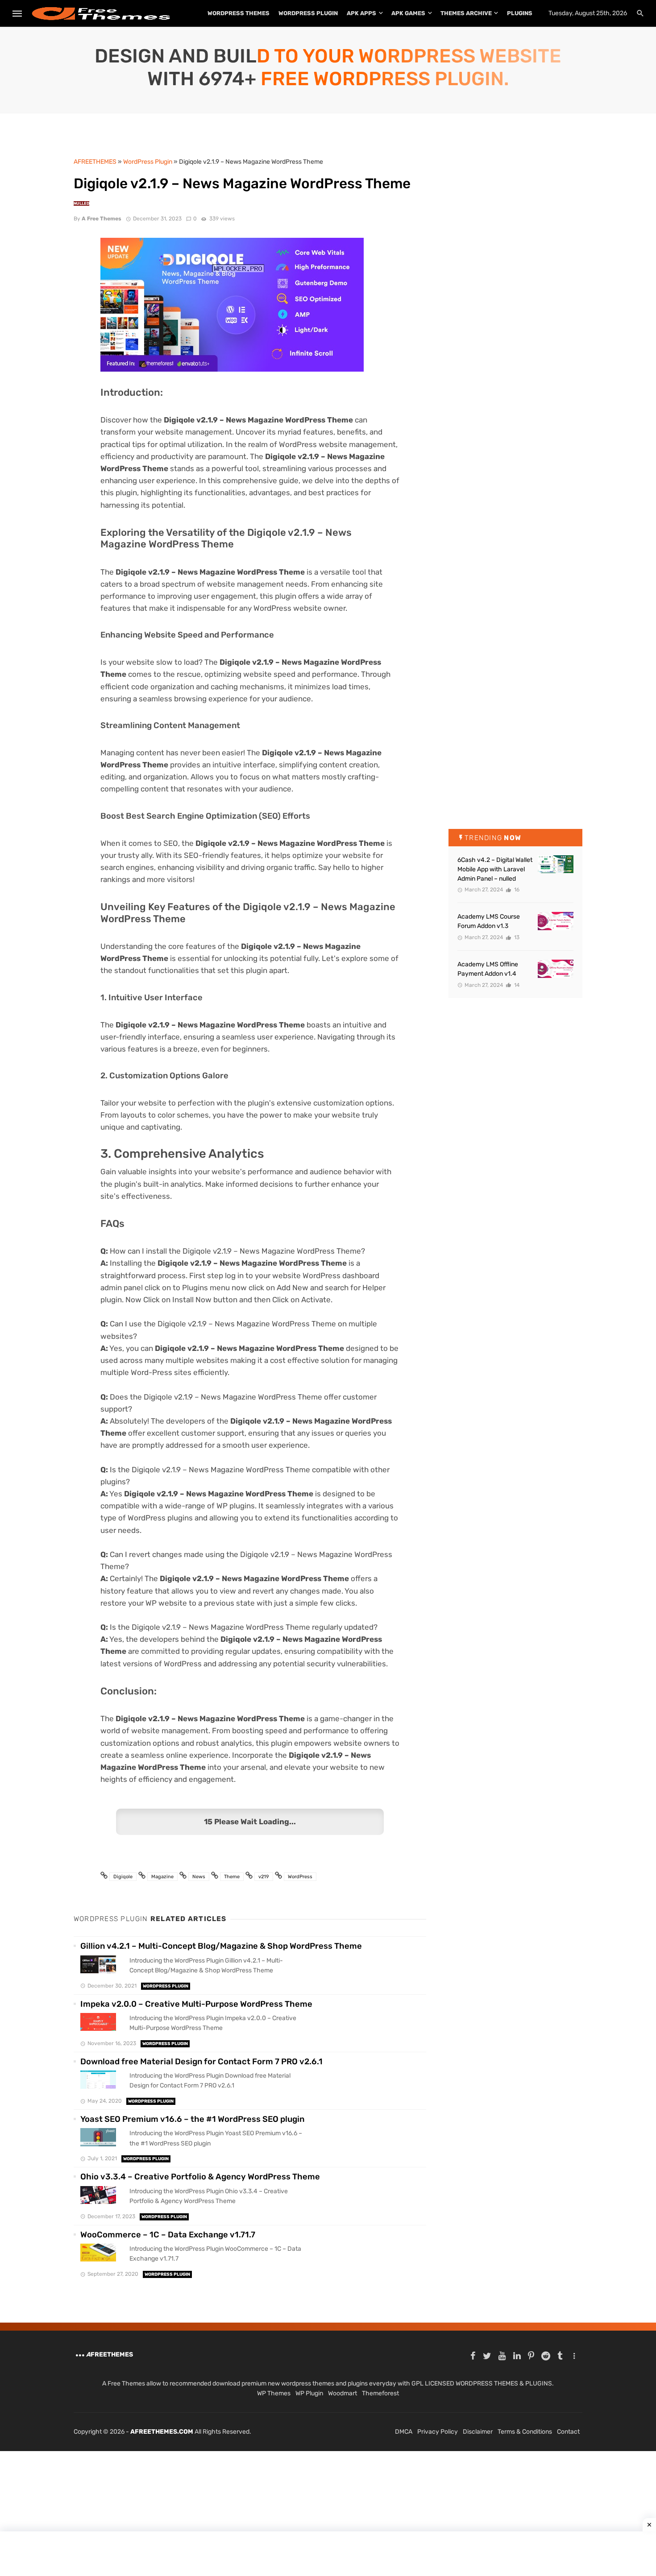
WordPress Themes (239, 13)
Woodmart (343, 2393)
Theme (232, 1877)
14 (516, 985)
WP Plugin (309, 2393)
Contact (568, 2432)
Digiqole (123, 1877)
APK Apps (361, 13)
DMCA (404, 2432)
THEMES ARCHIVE (466, 13)
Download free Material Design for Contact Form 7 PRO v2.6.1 (201, 2062)
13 (516, 937)
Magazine (162, 1877)
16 (516, 890)
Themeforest (380, 2393)
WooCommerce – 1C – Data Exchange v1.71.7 (168, 2235)
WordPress (300, 1877)
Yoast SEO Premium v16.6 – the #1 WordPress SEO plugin (192, 2119)
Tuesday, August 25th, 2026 (588, 13)
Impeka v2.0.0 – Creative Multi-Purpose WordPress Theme (196, 2004)
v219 (264, 1877)
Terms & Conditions (525, 2432)
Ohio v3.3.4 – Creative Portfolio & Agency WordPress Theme (200, 2177)
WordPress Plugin (308, 13)
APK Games (408, 13)
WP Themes (274, 2393)
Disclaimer (478, 2432)
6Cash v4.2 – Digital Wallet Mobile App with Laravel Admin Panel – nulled (495, 869)
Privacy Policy (438, 2432)
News (199, 1877)
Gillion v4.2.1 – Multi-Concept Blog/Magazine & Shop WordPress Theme (221, 1946)
